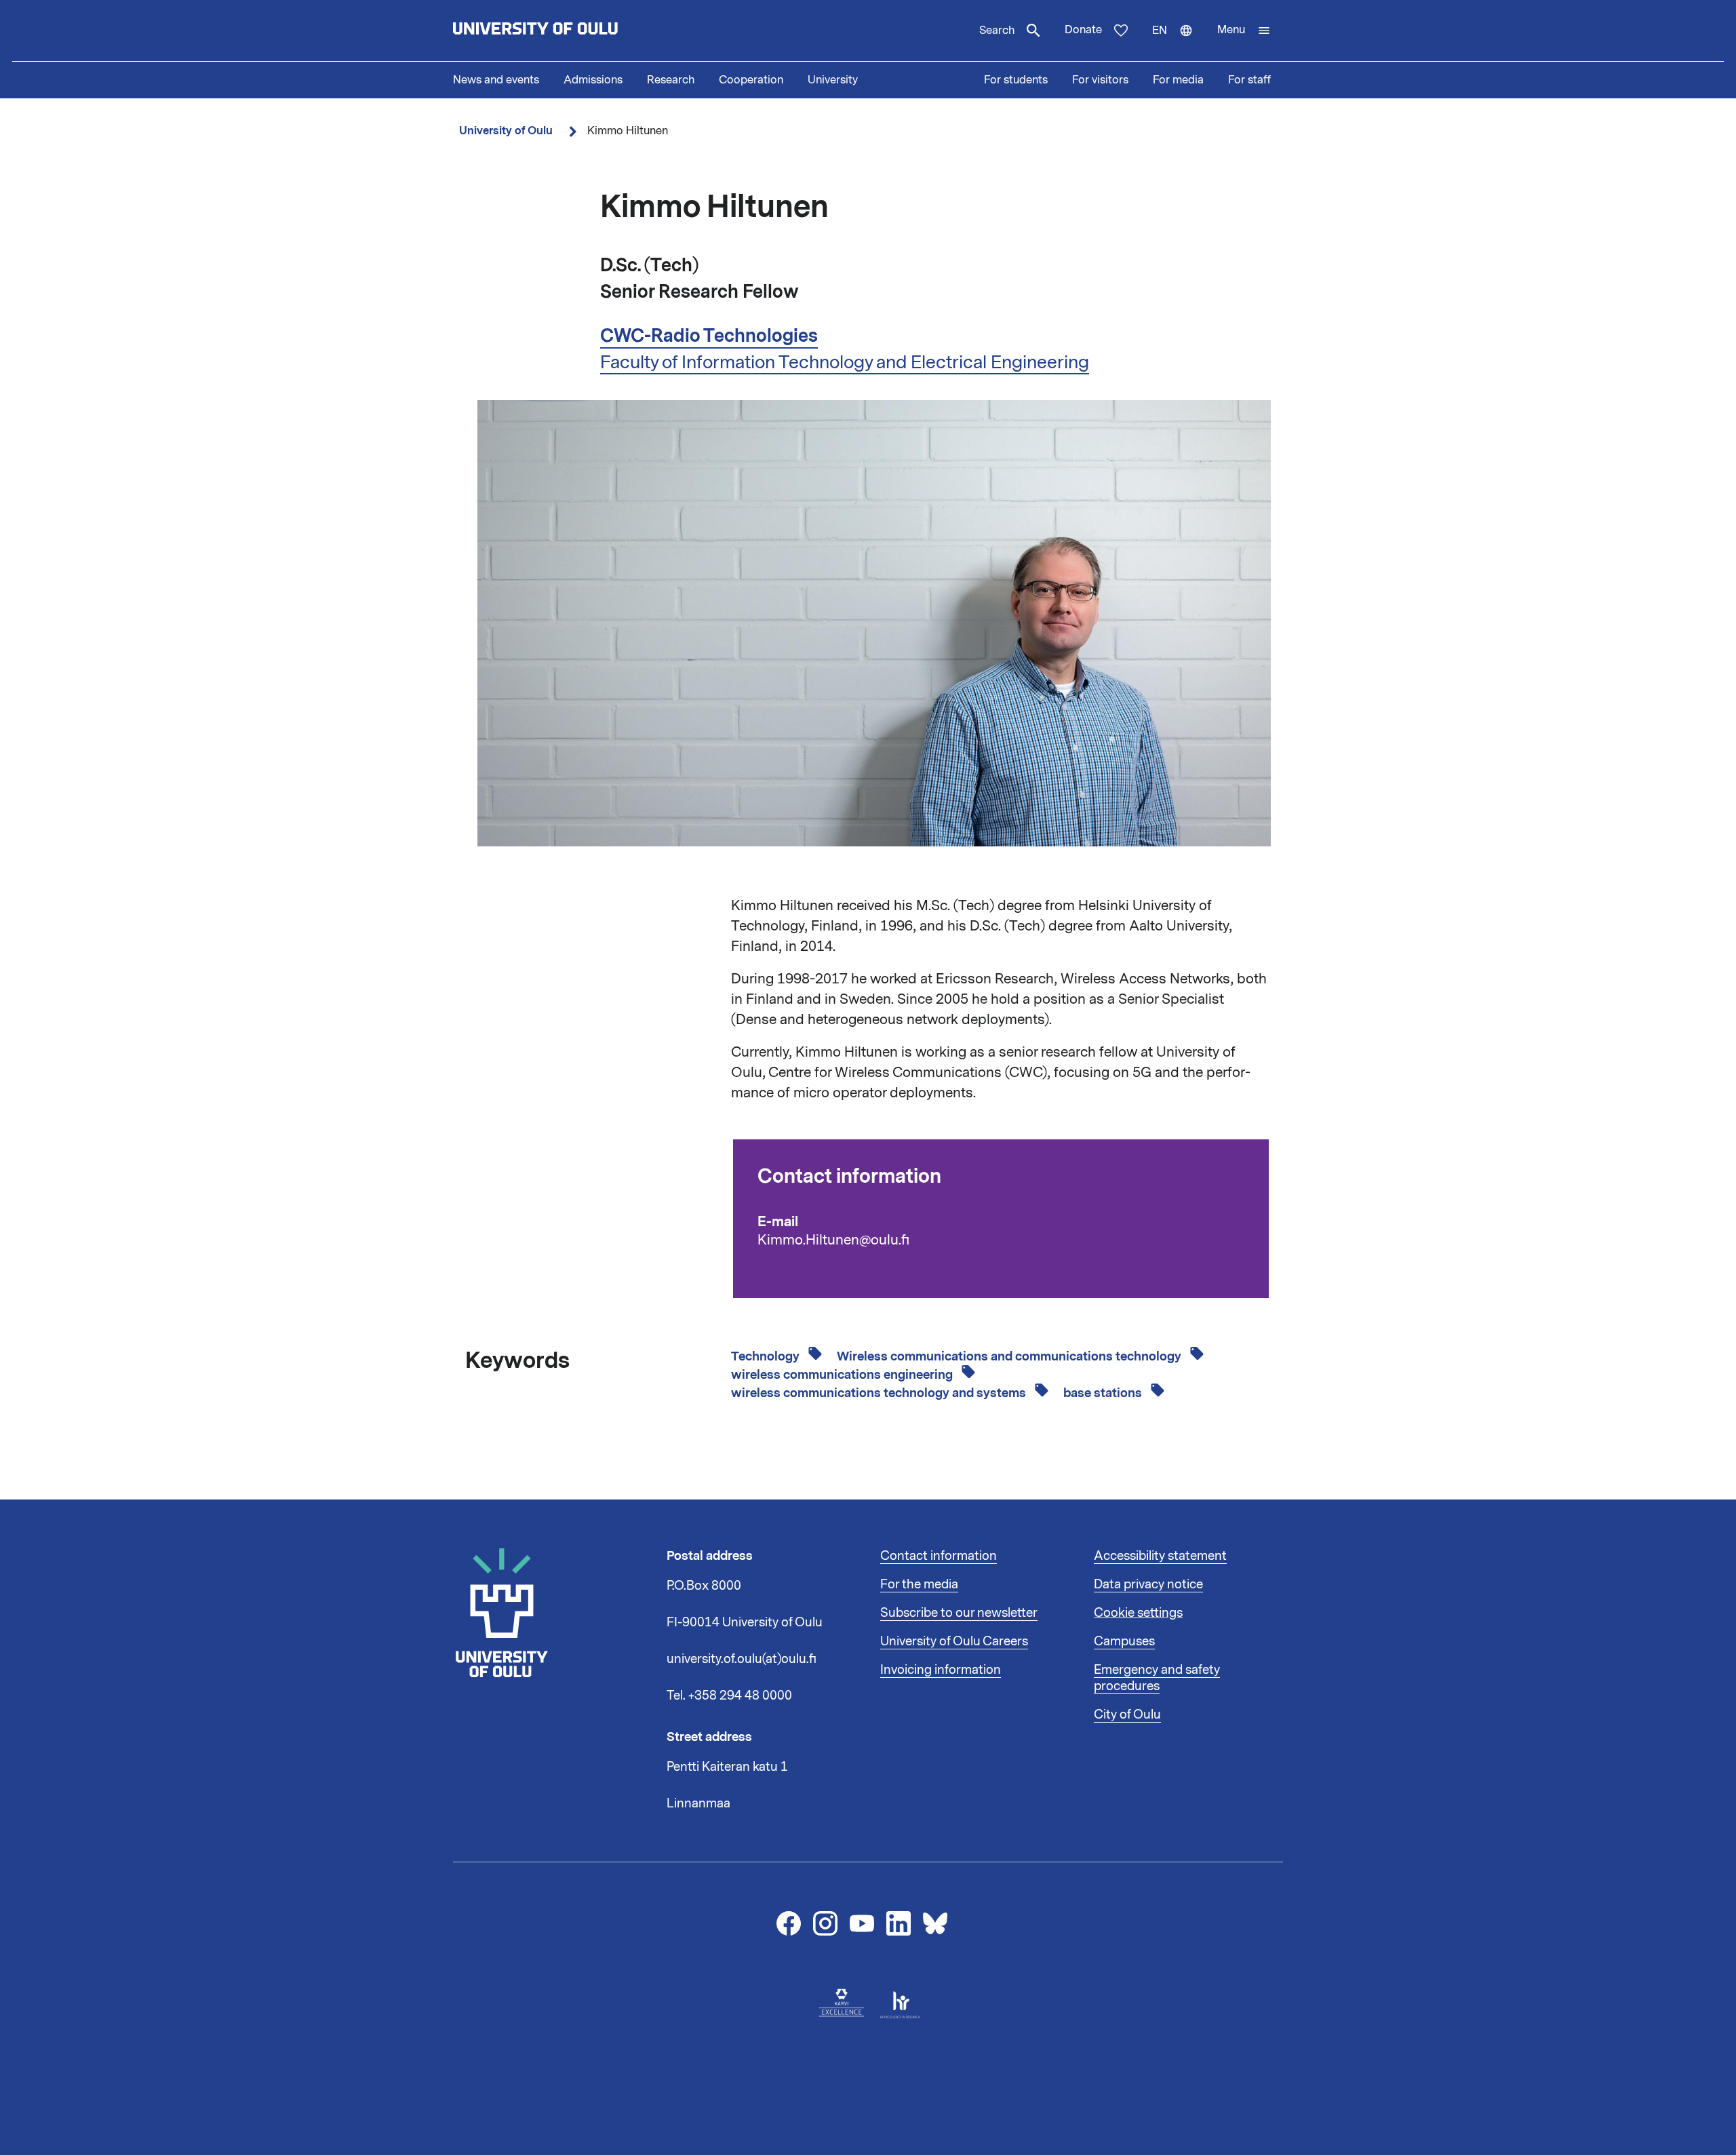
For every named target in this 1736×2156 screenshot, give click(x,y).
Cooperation (751, 80)
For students (1016, 80)
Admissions (593, 80)
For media (1178, 80)
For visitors (1100, 80)
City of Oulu (1127, 1714)
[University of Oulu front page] (567, 31)
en (1179, 42)
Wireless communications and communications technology (1010, 1356)
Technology (767, 1356)
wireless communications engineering (843, 1375)
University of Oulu (506, 131)
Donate (1083, 30)
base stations (1104, 1393)
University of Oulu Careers (954, 1641)
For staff (1249, 80)
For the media (919, 1584)
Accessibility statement (1160, 1556)
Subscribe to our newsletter (959, 1613)
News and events (496, 80)
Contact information (939, 1556)
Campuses (1124, 1641)
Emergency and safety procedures (1157, 1678)
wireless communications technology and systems (880, 1393)
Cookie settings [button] (1138, 1613)
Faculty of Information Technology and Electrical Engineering (845, 362)
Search (997, 31)
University (833, 80)
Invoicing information (941, 1670)
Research (671, 80)
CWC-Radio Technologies (709, 336)
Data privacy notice (1148, 1584)
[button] (1244, 31)
